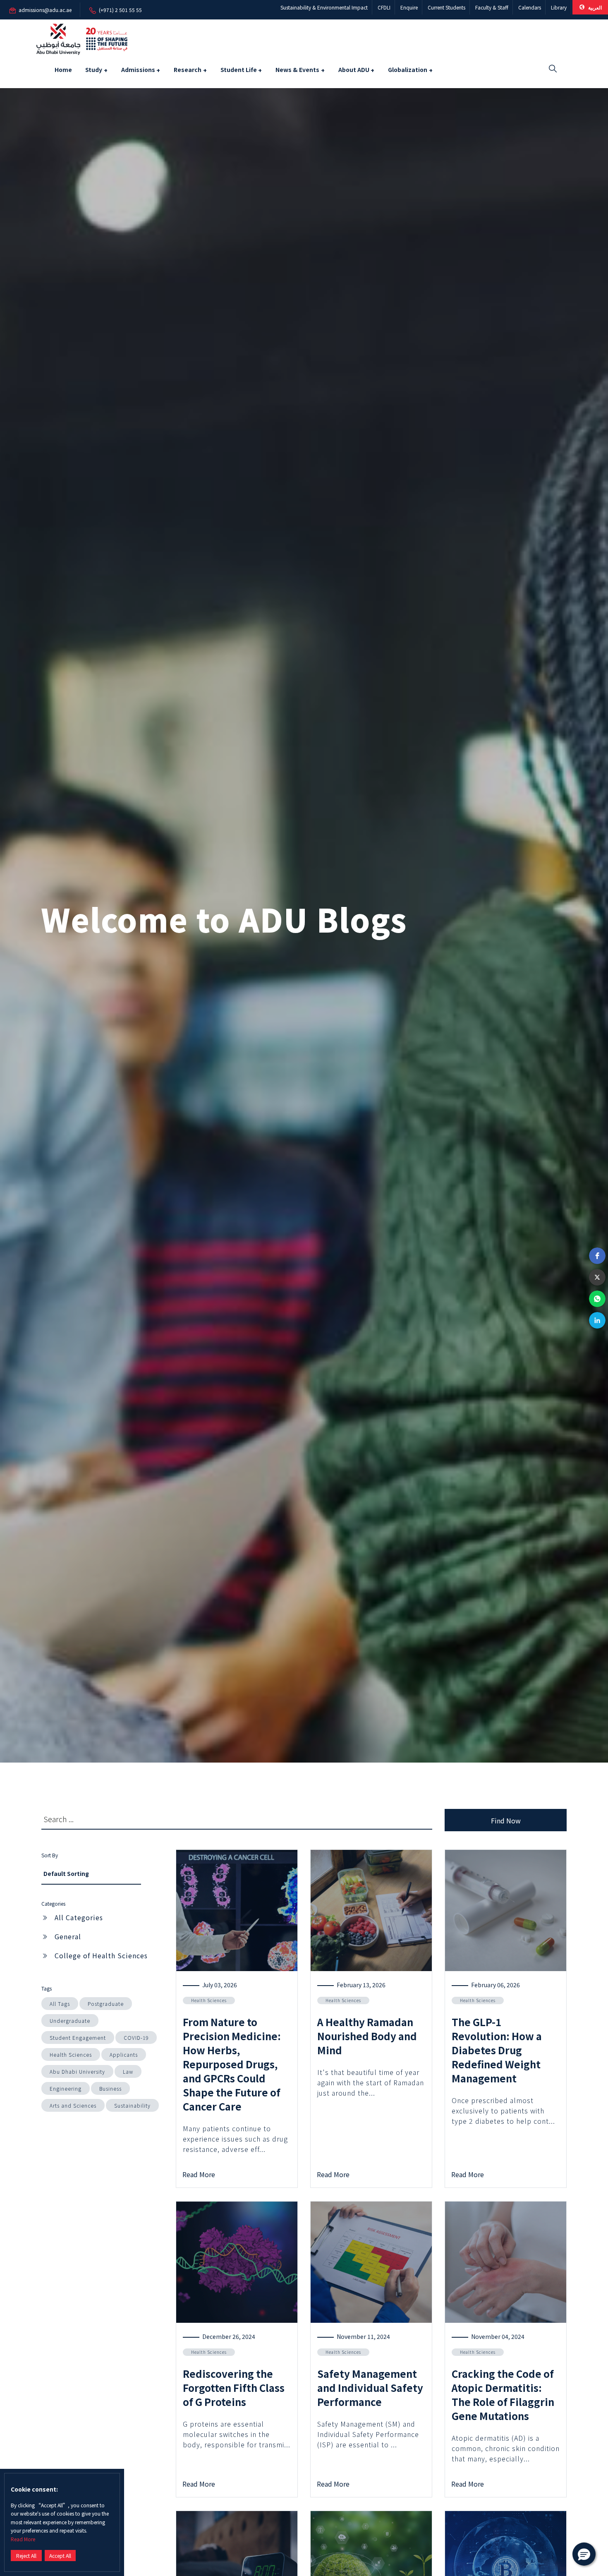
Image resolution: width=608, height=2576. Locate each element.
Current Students (446, 7)
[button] (597, 1256)
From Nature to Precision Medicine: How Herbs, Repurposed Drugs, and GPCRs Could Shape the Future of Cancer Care (232, 2064)
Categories (53, 1903)
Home (63, 70)
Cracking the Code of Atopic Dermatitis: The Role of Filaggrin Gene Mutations (503, 2395)
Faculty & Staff (492, 7)
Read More (23, 2539)
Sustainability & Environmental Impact (324, 7)
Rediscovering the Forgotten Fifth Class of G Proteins (234, 2388)
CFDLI (384, 7)
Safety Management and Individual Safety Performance (370, 2388)
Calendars (530, 7)
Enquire (409, 7)
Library (559, 7)
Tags (47, 1988)
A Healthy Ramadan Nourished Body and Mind (367, 2036)
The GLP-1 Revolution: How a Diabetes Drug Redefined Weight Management (497, 2050)
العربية (594, 7)
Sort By (50, 1855)
